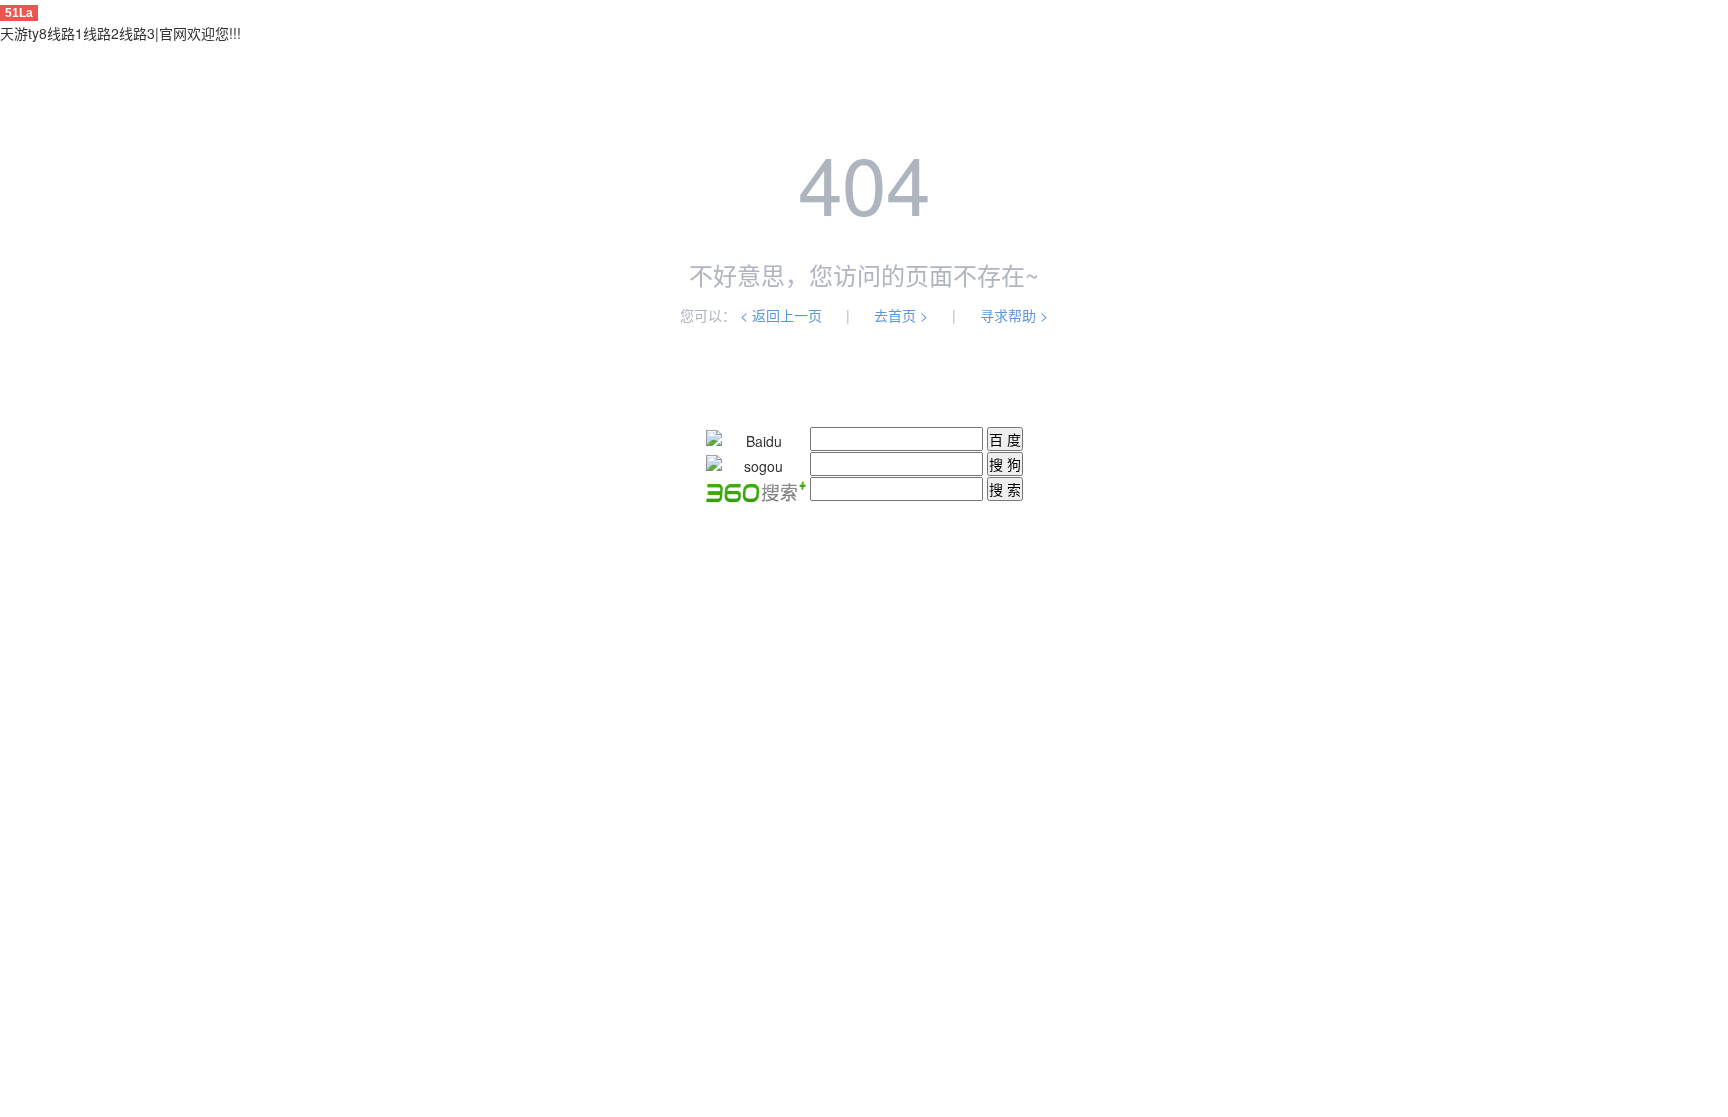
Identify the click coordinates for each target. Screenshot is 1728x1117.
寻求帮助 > (1014, 315)
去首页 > (901, 315)
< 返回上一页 (781, 315)
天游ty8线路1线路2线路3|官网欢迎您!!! (120, 33)
